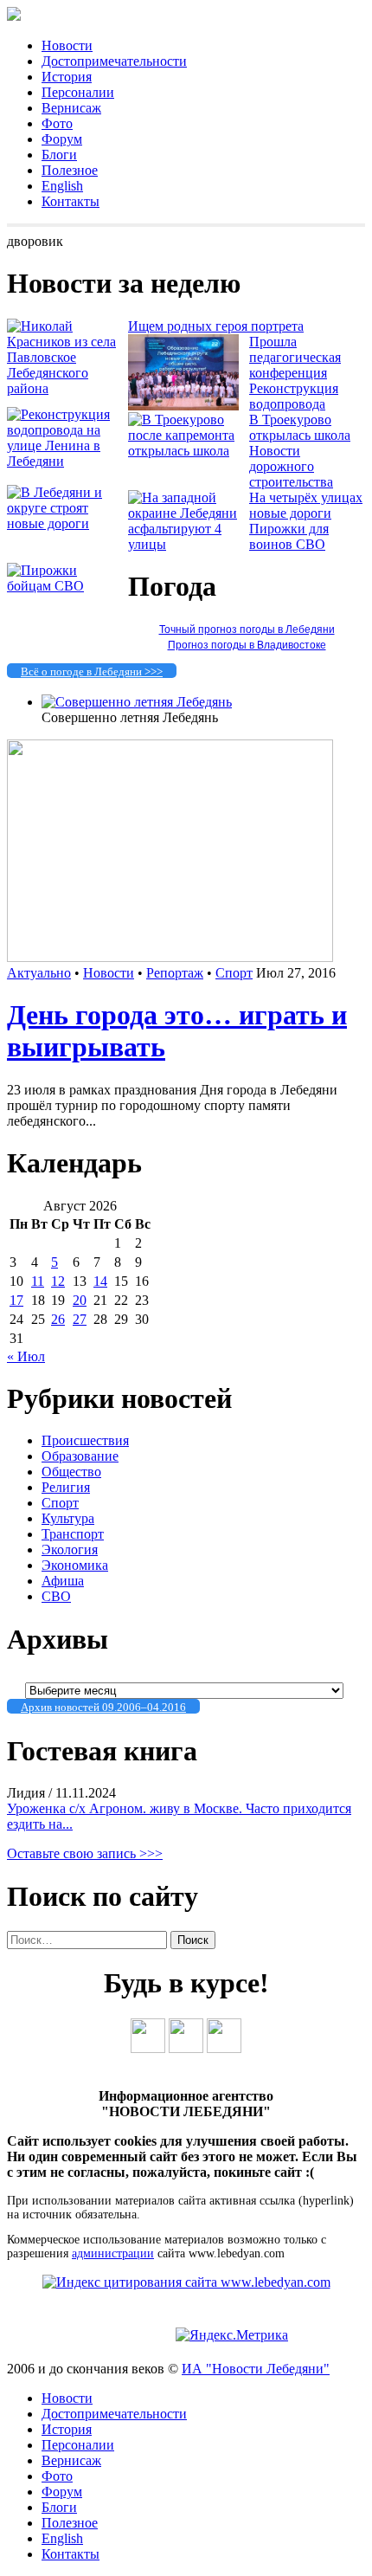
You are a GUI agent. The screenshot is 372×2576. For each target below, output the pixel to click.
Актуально (39, 973)
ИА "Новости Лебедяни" (256, 2369)
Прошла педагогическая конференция (295, 357)
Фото (57, 123)
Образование (80, 1456)
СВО (56, 1596)
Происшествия (85, 1440)
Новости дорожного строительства (291, 466)
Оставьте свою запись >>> (85, 1853)
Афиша (63, 1581)
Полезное (70, 170)
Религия (66, 1487)
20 (80, 1300)
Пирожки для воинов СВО (289, 536)
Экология (70, 1549)
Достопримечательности (114, 61)
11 (38, 1281)
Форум (62, 139)
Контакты (71, 201)
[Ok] (186, 2048)
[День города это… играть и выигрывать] (170, 957)
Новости (67, 45)
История (67, 77)
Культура (68, 1518)
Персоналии (78, 92)
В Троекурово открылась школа (300, 427)
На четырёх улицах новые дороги (306, 505)
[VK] (148, 2048)
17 (16, 1300)
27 (80, 1319)
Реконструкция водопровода (294, 396)
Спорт (234, 973)
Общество (71, 1472)
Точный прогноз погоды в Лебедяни (247, 629)
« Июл (26, 1356)
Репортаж (175, 973)
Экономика (75, 1565)
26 (58, 1319)
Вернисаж (71, 108)
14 (100, 1281)
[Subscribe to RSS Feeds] (224, 2048)
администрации (113, 2253)
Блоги (59, 155)
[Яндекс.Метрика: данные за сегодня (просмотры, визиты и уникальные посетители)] (232, 2335)
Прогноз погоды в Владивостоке (247, 645)
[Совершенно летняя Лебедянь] (137, 702)
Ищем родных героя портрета (216, 326)
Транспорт (73, 1534)
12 (58, 1281)
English (62, 186)
